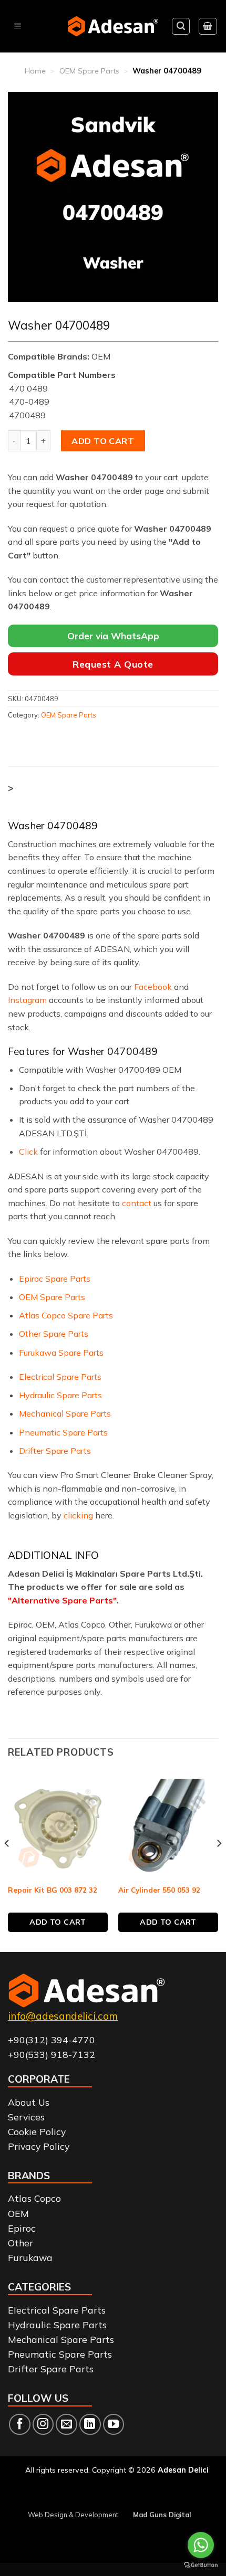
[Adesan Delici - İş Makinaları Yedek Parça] (113, 26)
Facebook (153, 987)
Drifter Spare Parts (55, 1451)
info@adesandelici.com (63, 2016)
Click (28, 1152)
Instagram (27, 1000)
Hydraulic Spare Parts (60, 1395)
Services (26, 2117)
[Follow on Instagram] (43, 2425)
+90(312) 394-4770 (52, 2040)
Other (20, 2243)
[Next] (219, 1865)
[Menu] (18, 27)
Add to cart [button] (58, 1922)
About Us (29, 2102)
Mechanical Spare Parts (65, 1413)
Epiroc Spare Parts (55, 1279)
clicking (78, 1515)
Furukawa (30, 2257)
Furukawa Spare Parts (61, 1353)
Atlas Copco (34, 2198)
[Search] (181, 26)
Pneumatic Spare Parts (63, 1432)
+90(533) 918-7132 (52, 2054)
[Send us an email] (66, 2425)
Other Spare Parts (54, 1334)
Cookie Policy (37, 2131)
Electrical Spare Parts (60, 1377)
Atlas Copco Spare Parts (66, 1315)
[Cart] (208, 26)
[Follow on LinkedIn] (90, 2425)
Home (35, 71)
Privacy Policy (39, 2146)
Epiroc (22, 2228)
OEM (18, 2213)
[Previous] (7, 1865)
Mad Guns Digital (162, 2515)
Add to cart (103, 441)
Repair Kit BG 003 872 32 (53, 1890)
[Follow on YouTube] (114, 2425)
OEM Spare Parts (89, 71)
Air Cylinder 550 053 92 (159, 1890)
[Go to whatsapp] (201, 2545)
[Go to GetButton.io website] (201, 2565)
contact (137, 1203)
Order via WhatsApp (113, 636)
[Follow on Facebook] (20, 2425)
